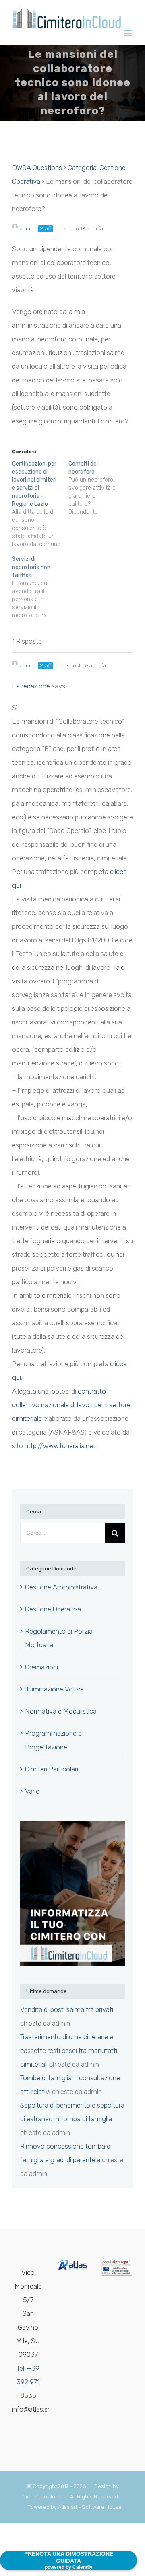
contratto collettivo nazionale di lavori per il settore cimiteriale (71, 1405)
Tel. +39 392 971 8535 (28, 2382)
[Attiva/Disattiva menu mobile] (129, 33)
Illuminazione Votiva (54, 1689)
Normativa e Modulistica (61, 1711)
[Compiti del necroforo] (97, 488)
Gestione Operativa (53, 1609)
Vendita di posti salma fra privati (67, 2009)
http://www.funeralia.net (60, 1446)
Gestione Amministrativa (61, 1587)
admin (27, 229)
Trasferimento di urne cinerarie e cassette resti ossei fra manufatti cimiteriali (69, 2051)
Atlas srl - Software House (90, 2507)
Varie (32, 1791)
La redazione (31, 686)
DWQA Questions (37, 168)
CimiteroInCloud (42, 2497)
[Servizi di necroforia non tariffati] (40, 587)
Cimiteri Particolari (52, 1769)
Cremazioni (41, 1667)
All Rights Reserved (95, 2497)
